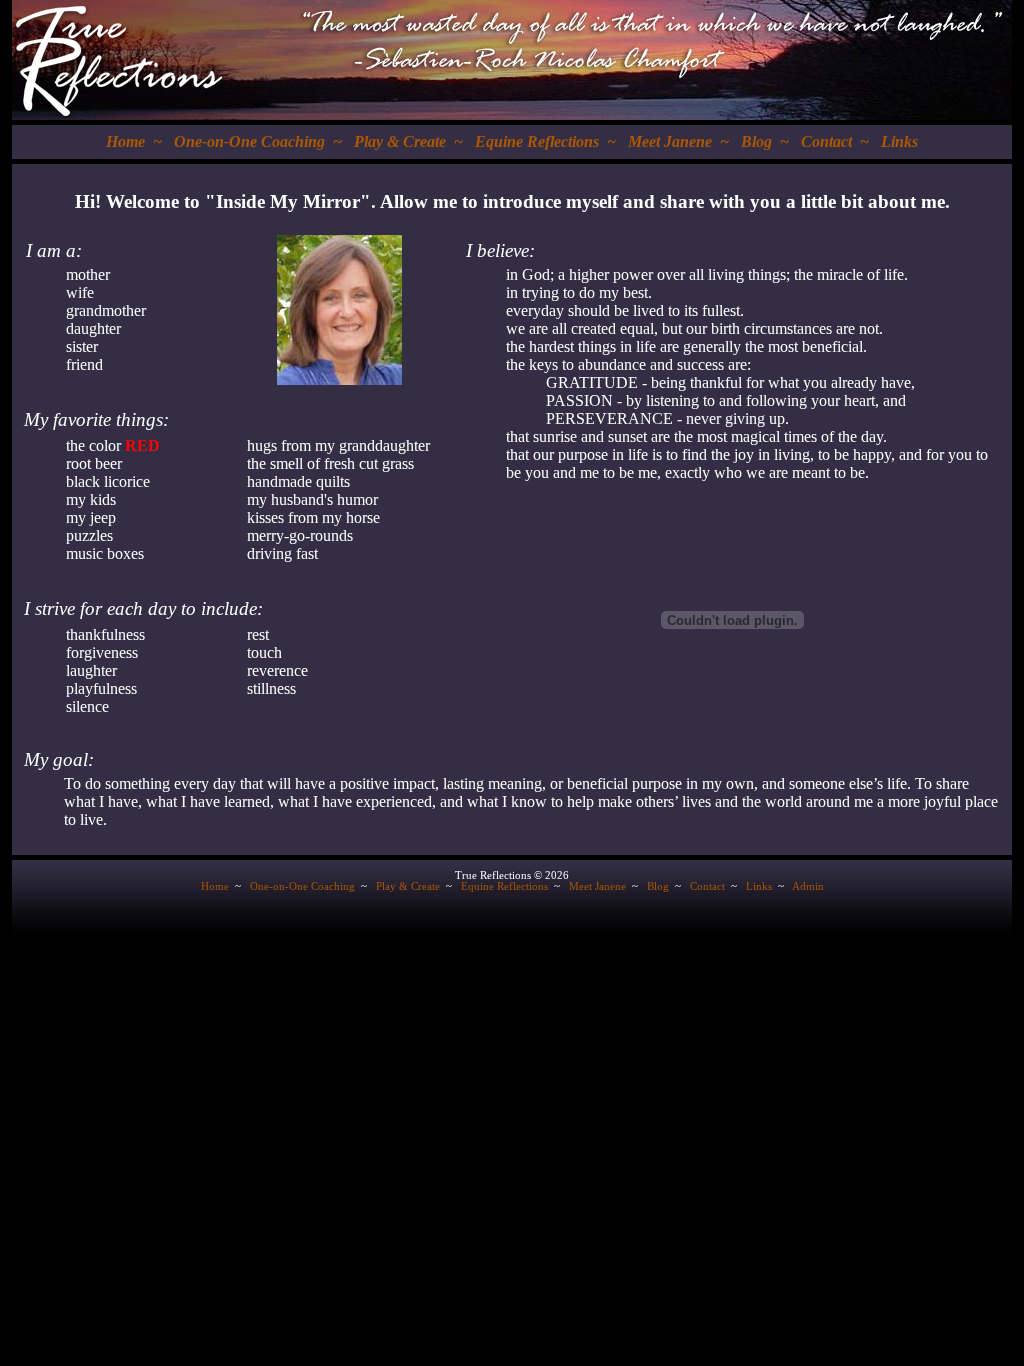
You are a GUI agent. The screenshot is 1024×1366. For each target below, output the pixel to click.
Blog (756, 141)
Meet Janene (670, 141)
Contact (826, 141)
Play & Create (400, 141)
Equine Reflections (537, 141)
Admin (808, 886)
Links (899, 141)
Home (125, 141)
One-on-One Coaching (249, 141)
